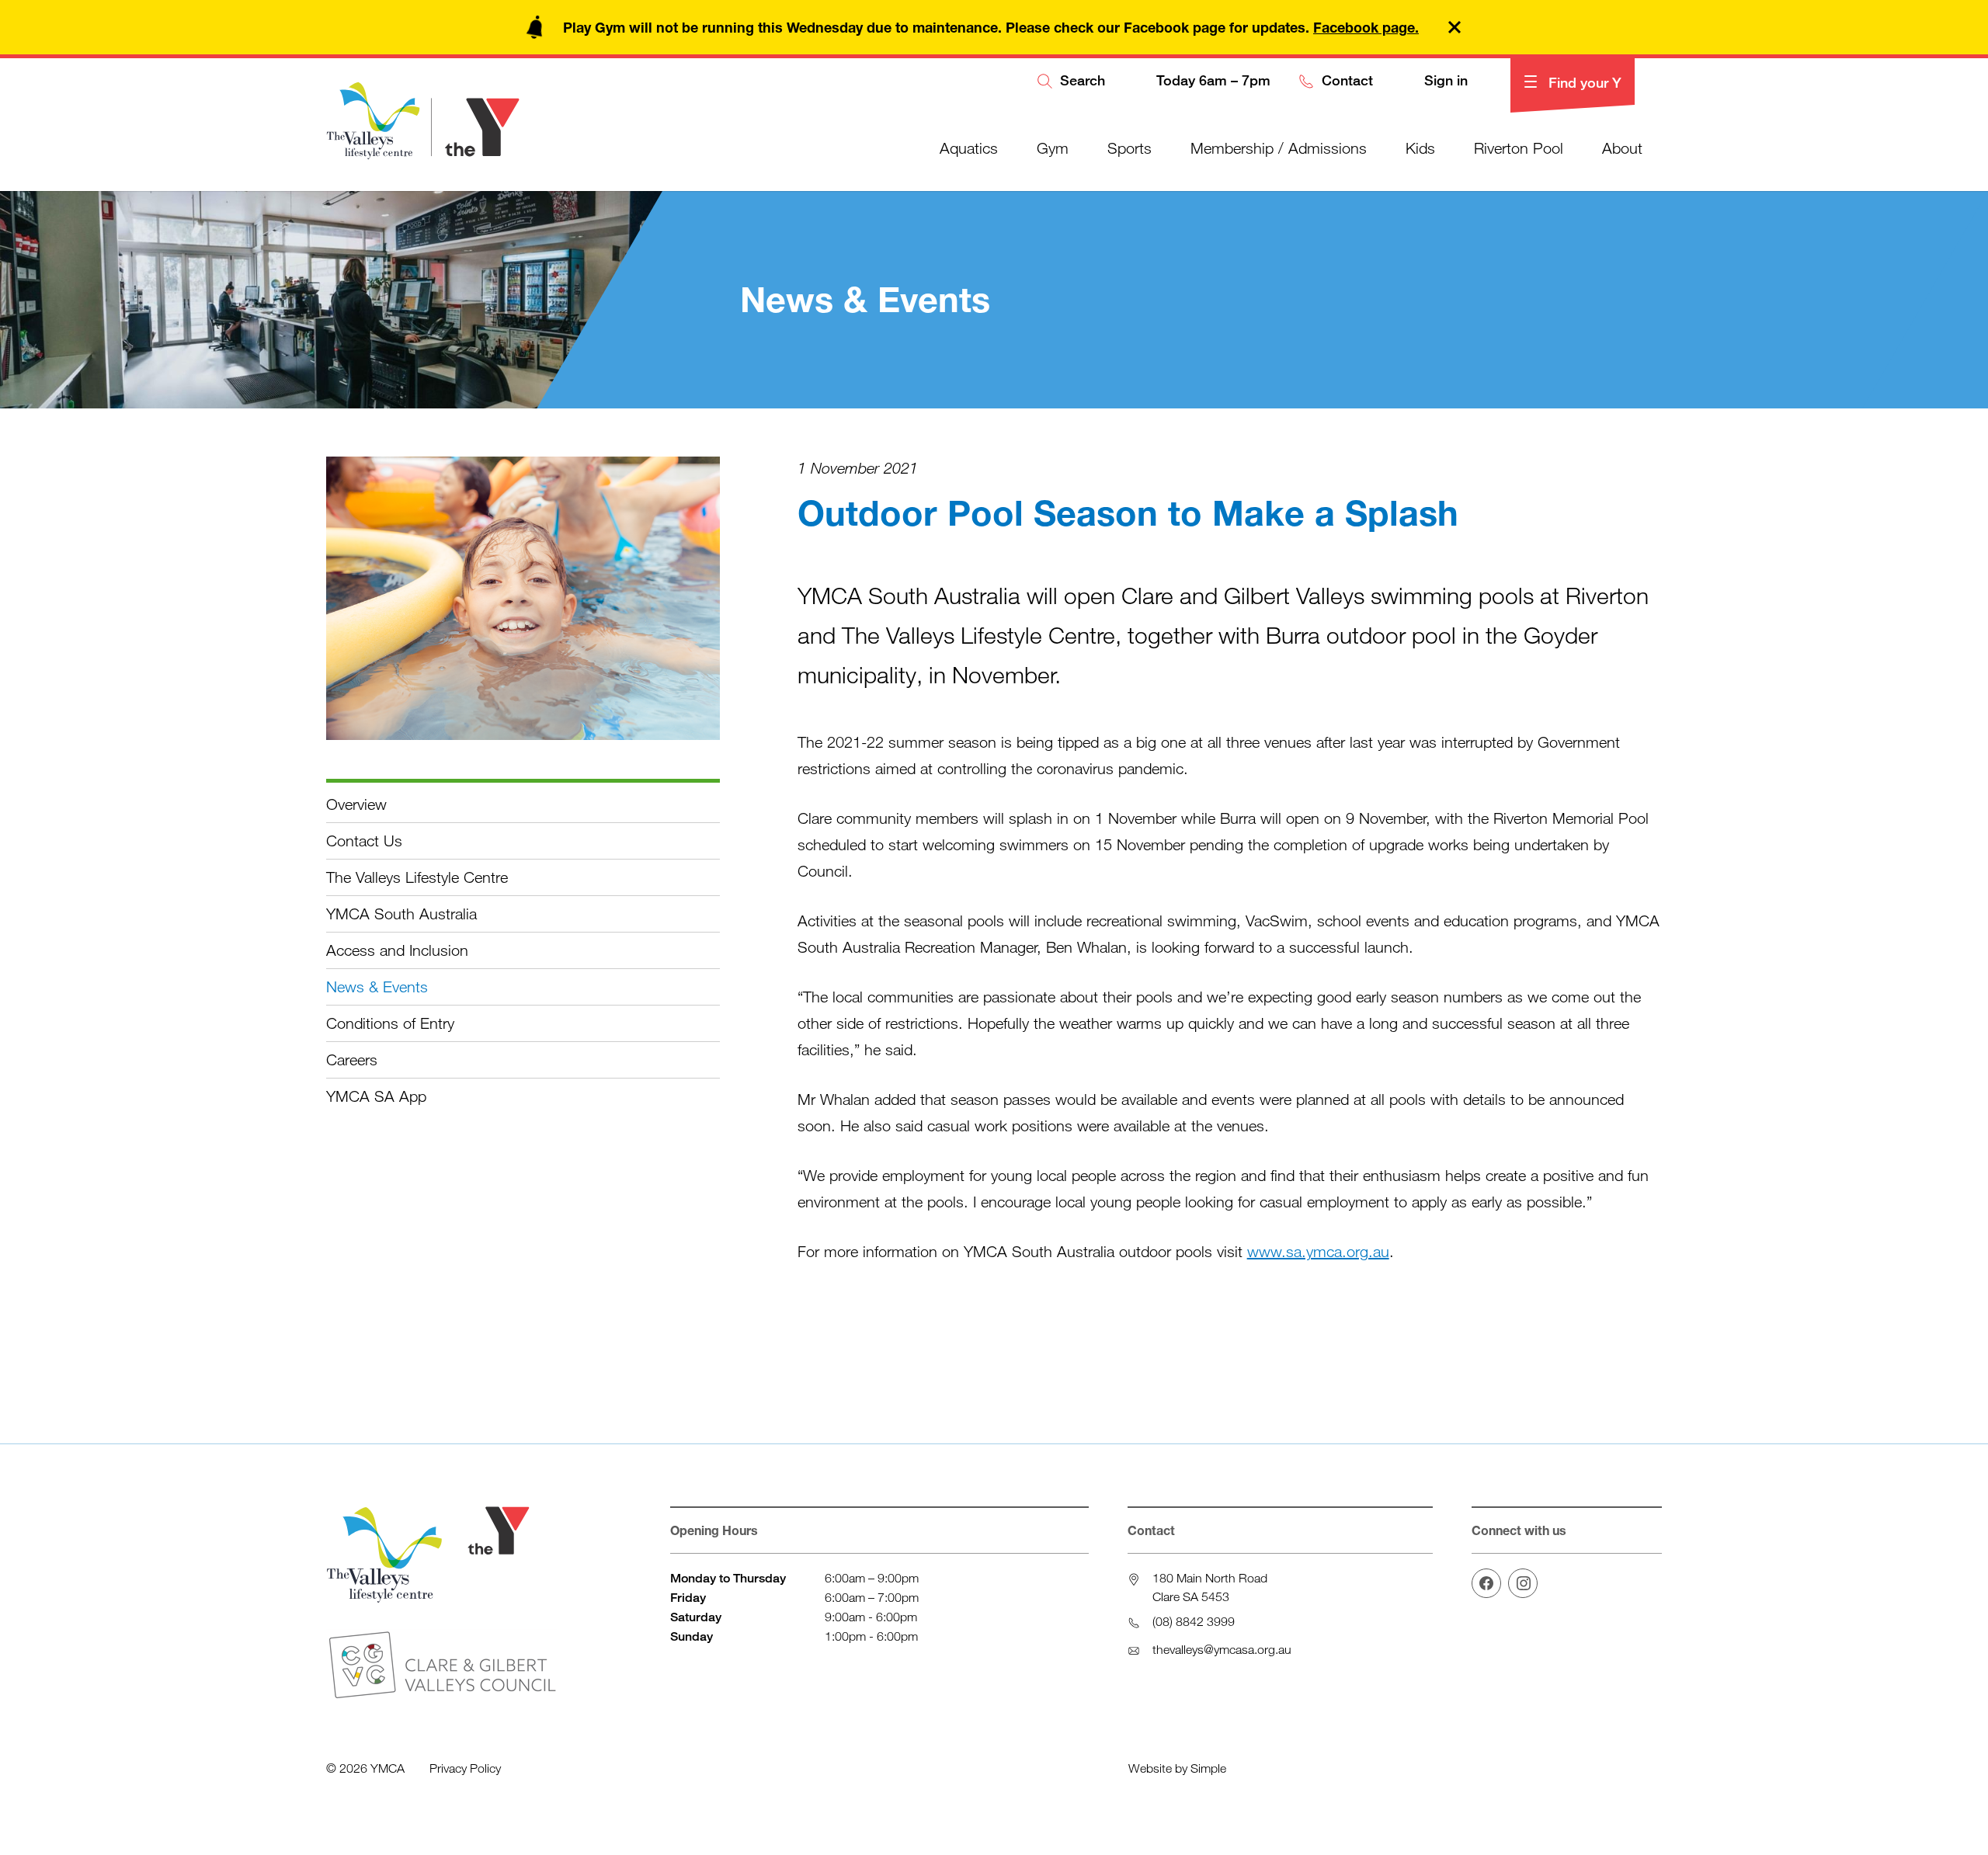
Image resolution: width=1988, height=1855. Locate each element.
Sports (1130, 148)
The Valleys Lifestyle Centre (417, 877)
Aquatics (969, 148)
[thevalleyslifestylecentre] (1523, 1583)
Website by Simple (1177, 1768)
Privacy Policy (465, 1768)
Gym (1053, 148)
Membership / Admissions (1279, 148)
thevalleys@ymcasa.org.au (1222, 1649)
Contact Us (364, 841)
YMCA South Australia (401, 914)
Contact (1345, 81)
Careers (352, 1060)
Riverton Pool (1519, 148)
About (1622, 148)
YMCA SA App (376, 1096)
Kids (1420, 148)
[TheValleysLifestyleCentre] (1486, 1583)
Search (1081, 81)
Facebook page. (1366, 27)
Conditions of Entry (390, 1023)
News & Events (377, 987)
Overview (356, 804)
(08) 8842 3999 (1194, 1621)
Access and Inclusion (397, 950)
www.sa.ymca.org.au (1318, 1251)
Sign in (1444, 81)
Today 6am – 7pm (1211, 81)
